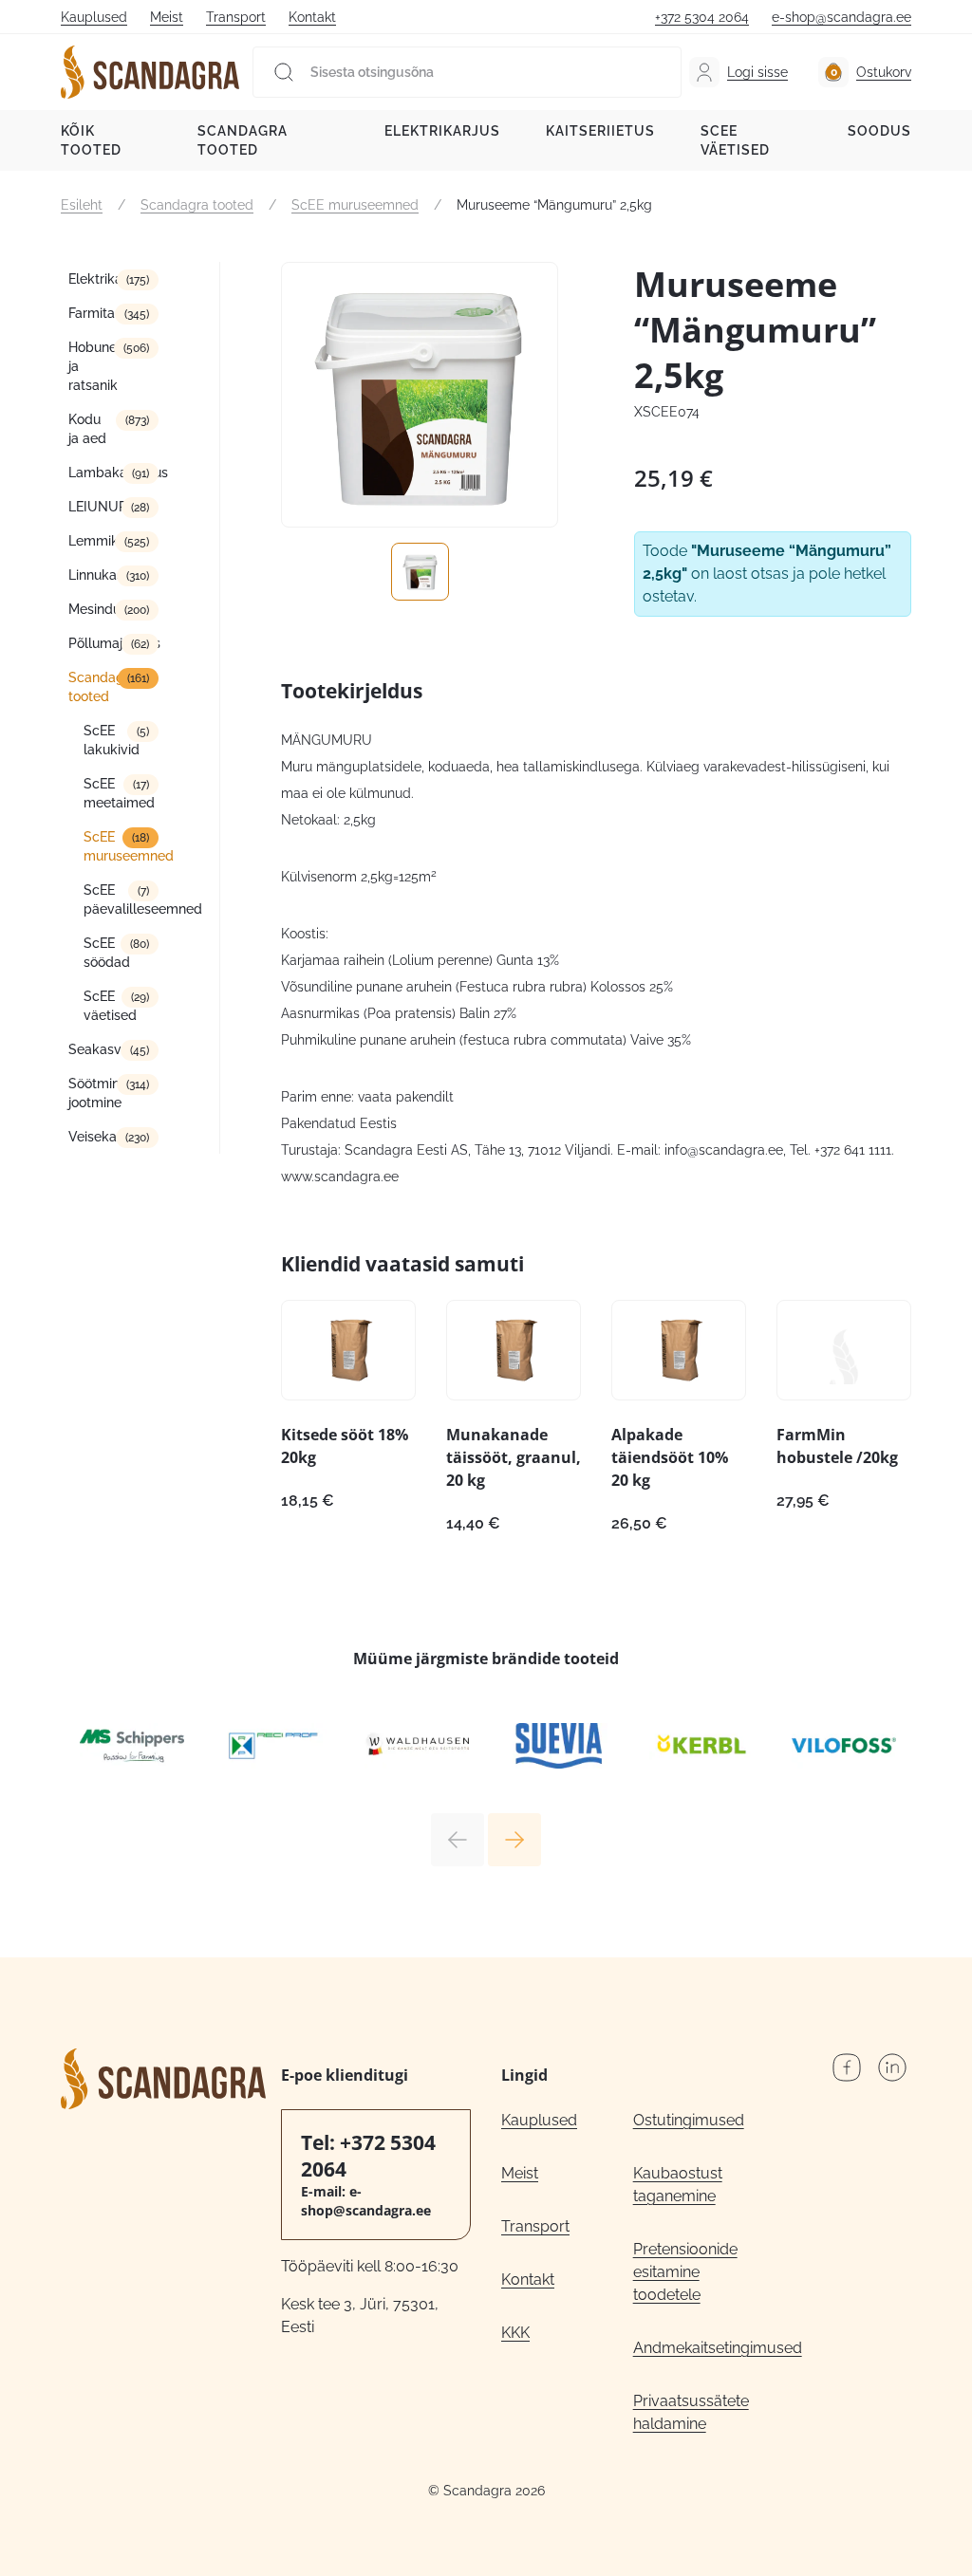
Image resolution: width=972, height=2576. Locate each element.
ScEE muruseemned (355, 205)
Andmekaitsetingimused (699, 2348)
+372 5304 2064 (702, 17)
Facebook (847, 2067)
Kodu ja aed (87, 429)
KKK (515, 2333)
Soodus (879, 131)
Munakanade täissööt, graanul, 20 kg (514, 1457)
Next (514, 1840)
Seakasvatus (108, 1049)
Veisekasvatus (113, 1137)
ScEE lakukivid (112, 740)
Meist (167, 17)
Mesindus (98, 609)
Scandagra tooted (243, 140)
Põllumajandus (113, 643)
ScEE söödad (107, 953)
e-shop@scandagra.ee (841, 17)
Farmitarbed (106, 313)
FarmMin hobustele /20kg (837, 1446)
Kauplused (94, 17)
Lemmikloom (109, 541)
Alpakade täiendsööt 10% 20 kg (670, 1457)
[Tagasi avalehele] (150, 72)
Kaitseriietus (600, 131)
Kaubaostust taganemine (678, 2185)
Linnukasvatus (113, 575)
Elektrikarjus (442, 131)
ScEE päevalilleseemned (121, 899)
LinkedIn (892, 2067)
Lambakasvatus (113, 473)
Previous (458, 1840)
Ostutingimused (689, 2120)
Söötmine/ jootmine (102, 1093)
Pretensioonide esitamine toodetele (685, 2272)
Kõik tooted (91, 140)
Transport (236, 17)
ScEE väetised (735, 140)
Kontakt (312, 17)
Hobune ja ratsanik (93, 366)
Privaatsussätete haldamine (691, 2412)
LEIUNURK (102, 507)
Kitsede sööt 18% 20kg (345, 1446)
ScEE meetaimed (119, 793)
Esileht (82, 205)
